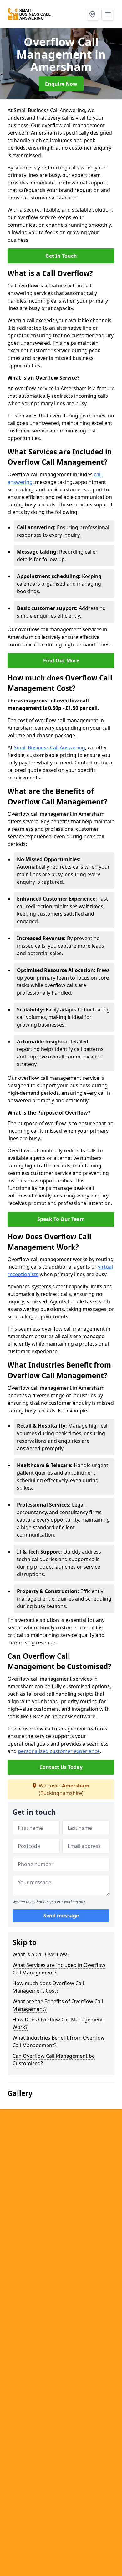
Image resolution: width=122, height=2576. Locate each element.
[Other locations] (92, 14)
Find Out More (61, 660)
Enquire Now (61, 84)
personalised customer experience (59, 1751)
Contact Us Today (61, 1767)
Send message (61, 1916)
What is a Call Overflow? (41, 1954)
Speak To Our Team (61, 1219)
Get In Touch (61, 256)
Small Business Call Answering (49, 747)
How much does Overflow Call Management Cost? (48, 1987)
